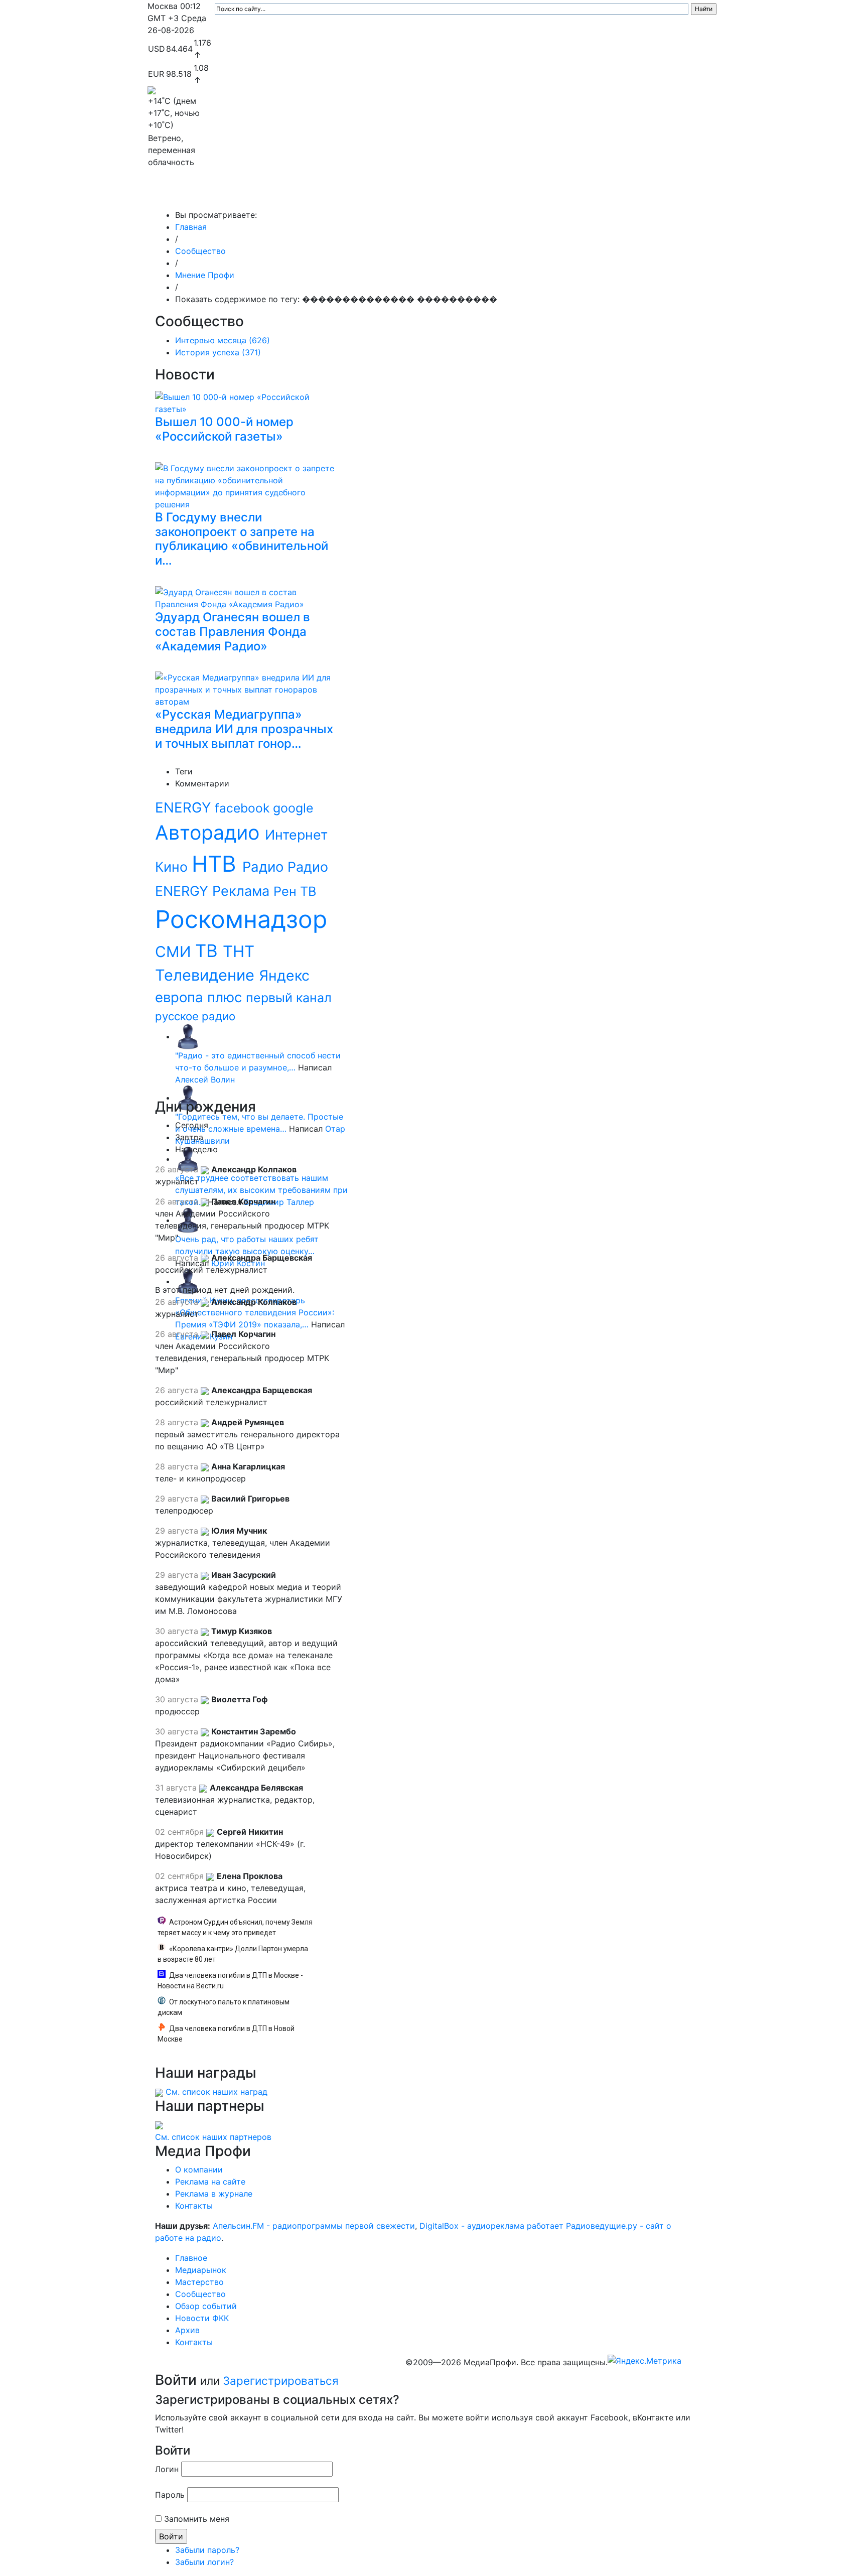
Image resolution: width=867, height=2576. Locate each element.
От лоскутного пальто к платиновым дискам (224, 2007)
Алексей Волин (205, 1079)
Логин (167, 2469)
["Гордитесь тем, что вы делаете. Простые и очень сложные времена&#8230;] (188, 1098)
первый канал (289, 998)
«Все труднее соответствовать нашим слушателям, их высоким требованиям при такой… (261, 1190)
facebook (244, 808)
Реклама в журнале (214, 2194)
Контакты (654, 195)
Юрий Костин (238, 1263)
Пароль (170, 2495)
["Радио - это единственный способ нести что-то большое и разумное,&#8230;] (188, 1036)
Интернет (296, 835)
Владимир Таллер (279, 1202)
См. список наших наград (216, 2092)
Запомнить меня (197, 2519)
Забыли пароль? (207, 2550)
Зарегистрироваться (281, 2381)
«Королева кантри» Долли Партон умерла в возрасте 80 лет (233, 1954)
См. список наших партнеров (213, 2137)
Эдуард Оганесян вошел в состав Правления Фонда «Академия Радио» (233, 632)
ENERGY (185, 807)
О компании (199, 2170)
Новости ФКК (562, 195)
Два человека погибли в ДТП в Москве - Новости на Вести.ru (230, 1981)
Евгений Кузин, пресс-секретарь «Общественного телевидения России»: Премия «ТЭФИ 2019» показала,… (255, 1312)
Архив (609, 195)
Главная (191, 227)
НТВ (217, 864)
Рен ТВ (295, 891)
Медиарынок (298, 195)
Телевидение (207, 975)
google (293, 808)
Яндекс (284, 975)
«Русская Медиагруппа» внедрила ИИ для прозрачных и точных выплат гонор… (244, 729)
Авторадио (210, 832)
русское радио (195, 1016)
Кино (173, 867)
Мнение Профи (205, 275)
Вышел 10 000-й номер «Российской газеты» (224, 429)
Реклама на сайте (210, 2182)
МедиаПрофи (188, 195)
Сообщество (426, 195)
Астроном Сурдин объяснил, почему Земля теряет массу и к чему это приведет (235, 1927)
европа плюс (200, 997)
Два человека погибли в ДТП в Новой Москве (226, 2034)
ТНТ (239, 952)
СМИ (175, 952)
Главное (248, 195)
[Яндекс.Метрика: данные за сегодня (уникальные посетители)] (644, 2361)
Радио (265, 867)
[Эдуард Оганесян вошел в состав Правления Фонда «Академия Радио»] (248, 597)
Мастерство (362, 195)
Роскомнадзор (241, 919)
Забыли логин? (204, 2562)
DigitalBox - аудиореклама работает (491, 2226)
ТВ (209, 951)
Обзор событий (496, 195)
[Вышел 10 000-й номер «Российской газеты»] (248, 401)
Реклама (243, 891)
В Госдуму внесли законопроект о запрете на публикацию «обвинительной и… (242, 539)
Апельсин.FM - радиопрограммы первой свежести (314, 2226)
